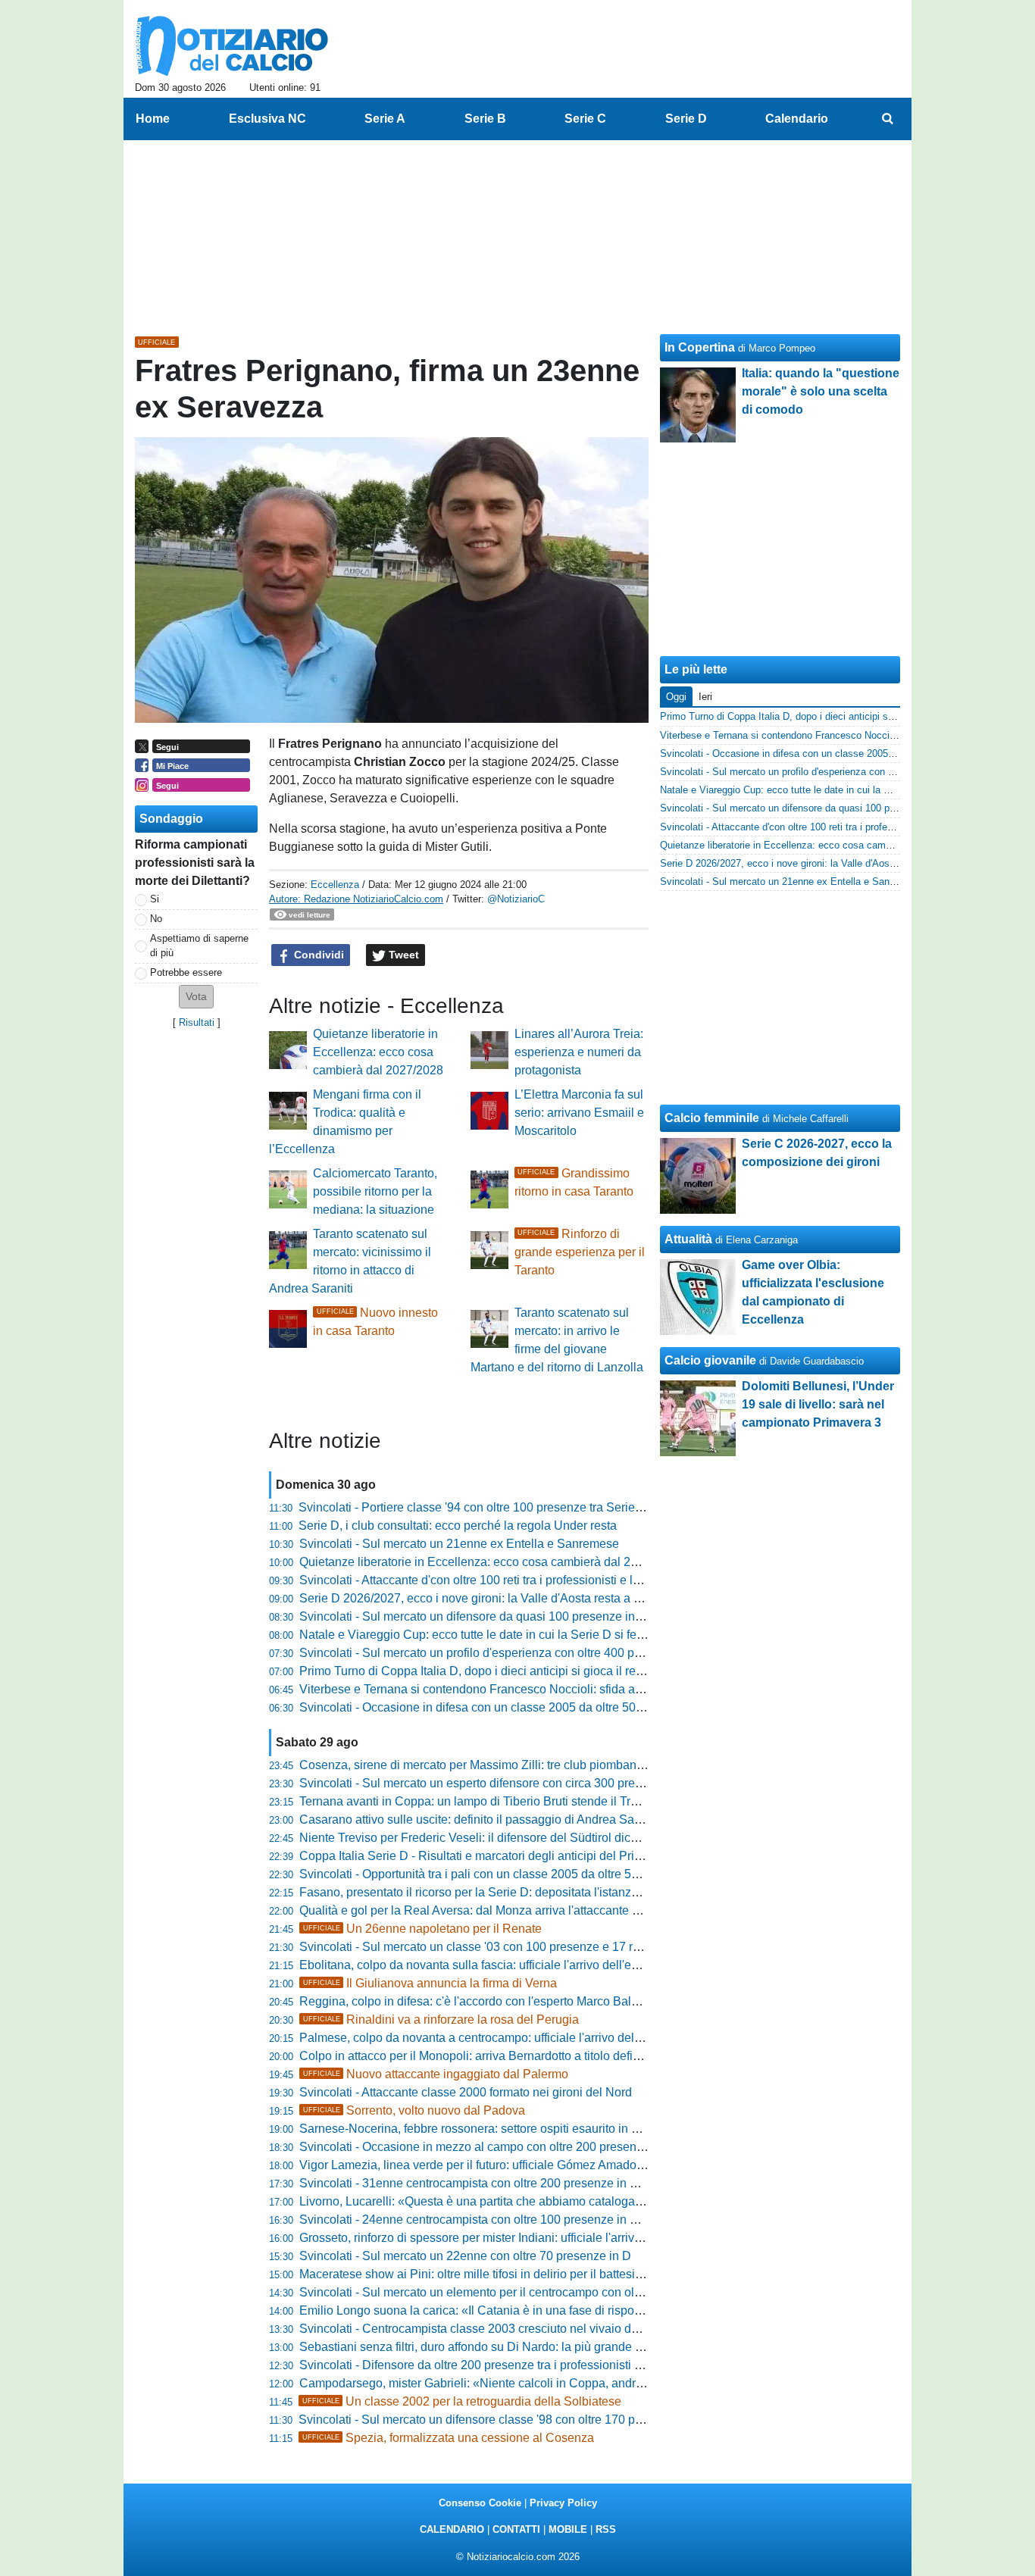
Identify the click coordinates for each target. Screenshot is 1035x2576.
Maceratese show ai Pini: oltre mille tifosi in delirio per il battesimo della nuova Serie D (530, 2274)
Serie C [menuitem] (585, 119)
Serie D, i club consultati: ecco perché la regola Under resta (458, 1526)
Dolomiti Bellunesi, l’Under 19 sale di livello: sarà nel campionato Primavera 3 (818, 1404)
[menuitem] (887, 119)
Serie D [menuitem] (686, 119)
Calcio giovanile (710, 1360)
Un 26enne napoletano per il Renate (422, 1929)
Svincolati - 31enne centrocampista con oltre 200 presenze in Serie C (485, 2183)
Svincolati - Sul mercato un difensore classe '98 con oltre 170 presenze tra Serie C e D (530, 2420)
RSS (606, 2529)
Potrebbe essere (186, 972)
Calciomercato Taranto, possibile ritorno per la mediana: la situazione (375, 1191)
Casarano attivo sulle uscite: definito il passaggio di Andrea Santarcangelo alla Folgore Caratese (558, 1819)
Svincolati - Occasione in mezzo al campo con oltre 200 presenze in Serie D (503, 2147)
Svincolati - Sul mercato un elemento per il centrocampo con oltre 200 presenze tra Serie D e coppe (565, 2292)
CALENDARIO (452, 2529)
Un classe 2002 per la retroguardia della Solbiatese (462, 2401)
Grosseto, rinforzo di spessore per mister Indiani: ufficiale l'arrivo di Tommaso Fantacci (529, 2238)
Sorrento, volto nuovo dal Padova (414, 2110)
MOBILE (568, 2529)
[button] (196, 997)
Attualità (688, 1239)
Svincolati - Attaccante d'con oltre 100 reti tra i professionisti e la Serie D (491, 1580)
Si (155, 899)
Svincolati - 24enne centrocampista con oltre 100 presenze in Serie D (485, 2220)
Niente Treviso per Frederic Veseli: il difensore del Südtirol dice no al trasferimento (519, 1838)
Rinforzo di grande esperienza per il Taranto (580, 1252)
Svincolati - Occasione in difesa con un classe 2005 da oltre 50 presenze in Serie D (522, 1707)
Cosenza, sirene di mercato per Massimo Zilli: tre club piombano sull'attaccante (511, 1765)
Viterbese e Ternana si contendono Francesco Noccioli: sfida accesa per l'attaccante (525, 1689)
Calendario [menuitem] (797, 119)
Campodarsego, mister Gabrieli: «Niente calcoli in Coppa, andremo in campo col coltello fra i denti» (565, 2383)
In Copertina (700, 347)
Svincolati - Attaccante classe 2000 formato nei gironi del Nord (466, 2092)
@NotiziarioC (516, 899)
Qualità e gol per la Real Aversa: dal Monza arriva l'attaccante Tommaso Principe (516, 1910)
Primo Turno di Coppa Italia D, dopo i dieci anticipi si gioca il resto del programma (517, 1671)
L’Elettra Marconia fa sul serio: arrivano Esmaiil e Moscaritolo (579, 1113)
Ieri (705, 697)
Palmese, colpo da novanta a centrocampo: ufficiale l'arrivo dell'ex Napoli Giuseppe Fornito (543, 2038)
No (156, 919)
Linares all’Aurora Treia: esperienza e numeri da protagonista (579, 1052)
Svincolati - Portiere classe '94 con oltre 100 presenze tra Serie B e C (483, 1507)
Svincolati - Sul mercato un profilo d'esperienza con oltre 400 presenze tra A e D (513, 1653)
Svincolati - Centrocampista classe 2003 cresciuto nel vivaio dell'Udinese (496, 2329)
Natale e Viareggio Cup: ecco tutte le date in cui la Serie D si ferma (478, 1635)
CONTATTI (516, 2529)
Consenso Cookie (480, 2503)
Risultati (197, 1022)
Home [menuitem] (153, 119)
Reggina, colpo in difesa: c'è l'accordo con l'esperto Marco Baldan (475, 2001)
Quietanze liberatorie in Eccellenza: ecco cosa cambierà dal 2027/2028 (378, 1052)
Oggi (676, 697)
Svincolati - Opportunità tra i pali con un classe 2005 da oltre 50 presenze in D (508, 1874)
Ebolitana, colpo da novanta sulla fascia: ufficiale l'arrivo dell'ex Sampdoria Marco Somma (540, 1965)
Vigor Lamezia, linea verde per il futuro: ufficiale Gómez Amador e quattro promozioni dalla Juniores (566, 2165)
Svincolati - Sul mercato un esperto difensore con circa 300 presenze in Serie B (511, 1783)
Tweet (402, 955)
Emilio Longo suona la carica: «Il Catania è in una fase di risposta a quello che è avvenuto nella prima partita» (593, 2310)
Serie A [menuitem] (385, 119)
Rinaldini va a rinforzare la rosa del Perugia (441, 2020)
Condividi (317, 955)
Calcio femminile (712, 1118)
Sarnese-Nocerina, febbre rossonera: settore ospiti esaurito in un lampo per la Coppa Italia (541, 2129)
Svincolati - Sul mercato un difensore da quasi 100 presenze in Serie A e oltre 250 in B (530, 1616)
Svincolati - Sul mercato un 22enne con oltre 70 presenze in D (465, 2256)
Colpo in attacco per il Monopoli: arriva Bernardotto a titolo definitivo (480, 2056)
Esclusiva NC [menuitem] (267, 119)
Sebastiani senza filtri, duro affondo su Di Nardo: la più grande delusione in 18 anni (522, 2347)
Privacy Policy (563, 2503)
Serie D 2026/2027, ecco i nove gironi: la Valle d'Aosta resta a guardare (491, 1598)
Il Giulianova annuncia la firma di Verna (430, 1983)
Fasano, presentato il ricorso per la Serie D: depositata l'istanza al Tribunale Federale (528, 1892)
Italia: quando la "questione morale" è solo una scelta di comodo (821, 391)
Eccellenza (335, 885)
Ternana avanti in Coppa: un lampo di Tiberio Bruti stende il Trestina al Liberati (509, 1801)
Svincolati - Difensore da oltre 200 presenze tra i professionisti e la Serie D (499, 2365)
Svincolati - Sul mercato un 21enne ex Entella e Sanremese (459, 1544)
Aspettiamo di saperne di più (199, 946)
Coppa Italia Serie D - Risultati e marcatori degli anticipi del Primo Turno (492, 1856)
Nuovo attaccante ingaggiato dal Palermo (436, 2074)
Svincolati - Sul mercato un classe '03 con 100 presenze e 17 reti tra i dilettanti (508, 1947)
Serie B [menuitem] (485, 119)
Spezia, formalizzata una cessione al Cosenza (448, 2438)
